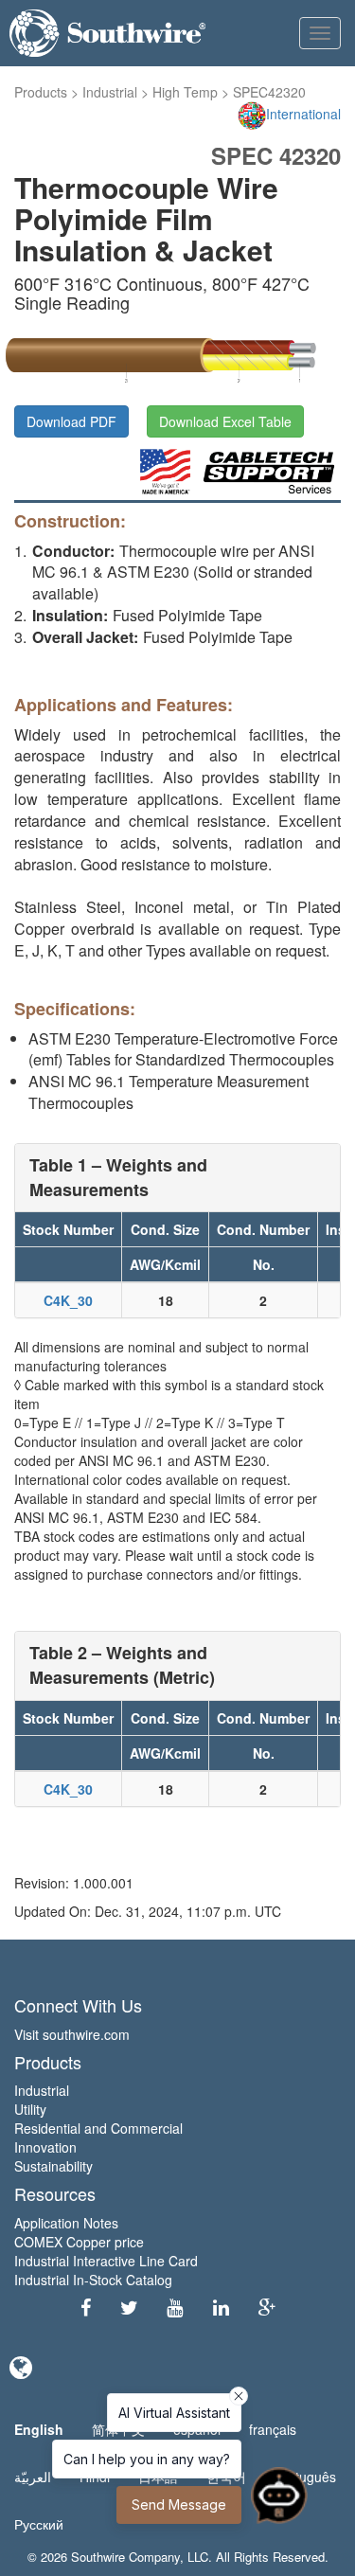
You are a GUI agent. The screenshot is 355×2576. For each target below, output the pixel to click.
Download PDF (71, 421)
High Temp (185, 92)
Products (41, 92)
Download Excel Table (225, 421)
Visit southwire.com (72, 2034)
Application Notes (66, 2223)
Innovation (45, 2147)
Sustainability (53, 2166)
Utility (30, 2109)
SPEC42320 (269, 92)
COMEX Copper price (79, 2242)
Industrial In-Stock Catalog (93, 2280)
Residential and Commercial (98, 2128)
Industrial (110, 92)
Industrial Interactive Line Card (106, 2261)
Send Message (179, 2504)
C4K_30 (68, 1300)
